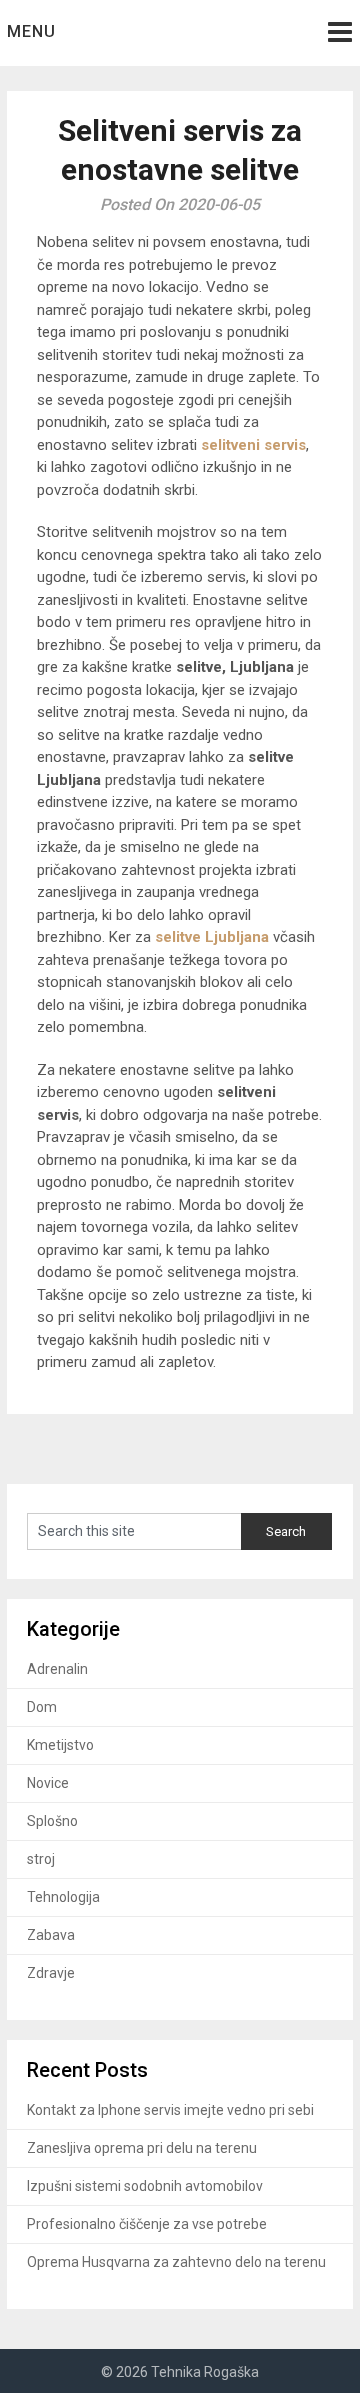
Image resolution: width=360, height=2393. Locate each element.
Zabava (51, 1935)
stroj (41, 1859)
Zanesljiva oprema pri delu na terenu (142, 2148)
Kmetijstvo (60, 1745)
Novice (48, 1783)
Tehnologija (63, 1897)
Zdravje (51, 1973)
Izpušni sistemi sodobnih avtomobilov (145, 2186)
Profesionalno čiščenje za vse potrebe (147, 2224)
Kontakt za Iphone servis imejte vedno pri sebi (170, 2110)
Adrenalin (57, 1669)
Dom (42, 1707)
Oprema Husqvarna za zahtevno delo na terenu (176, 2262)
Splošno (52, 1821)
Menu (31, 31)
